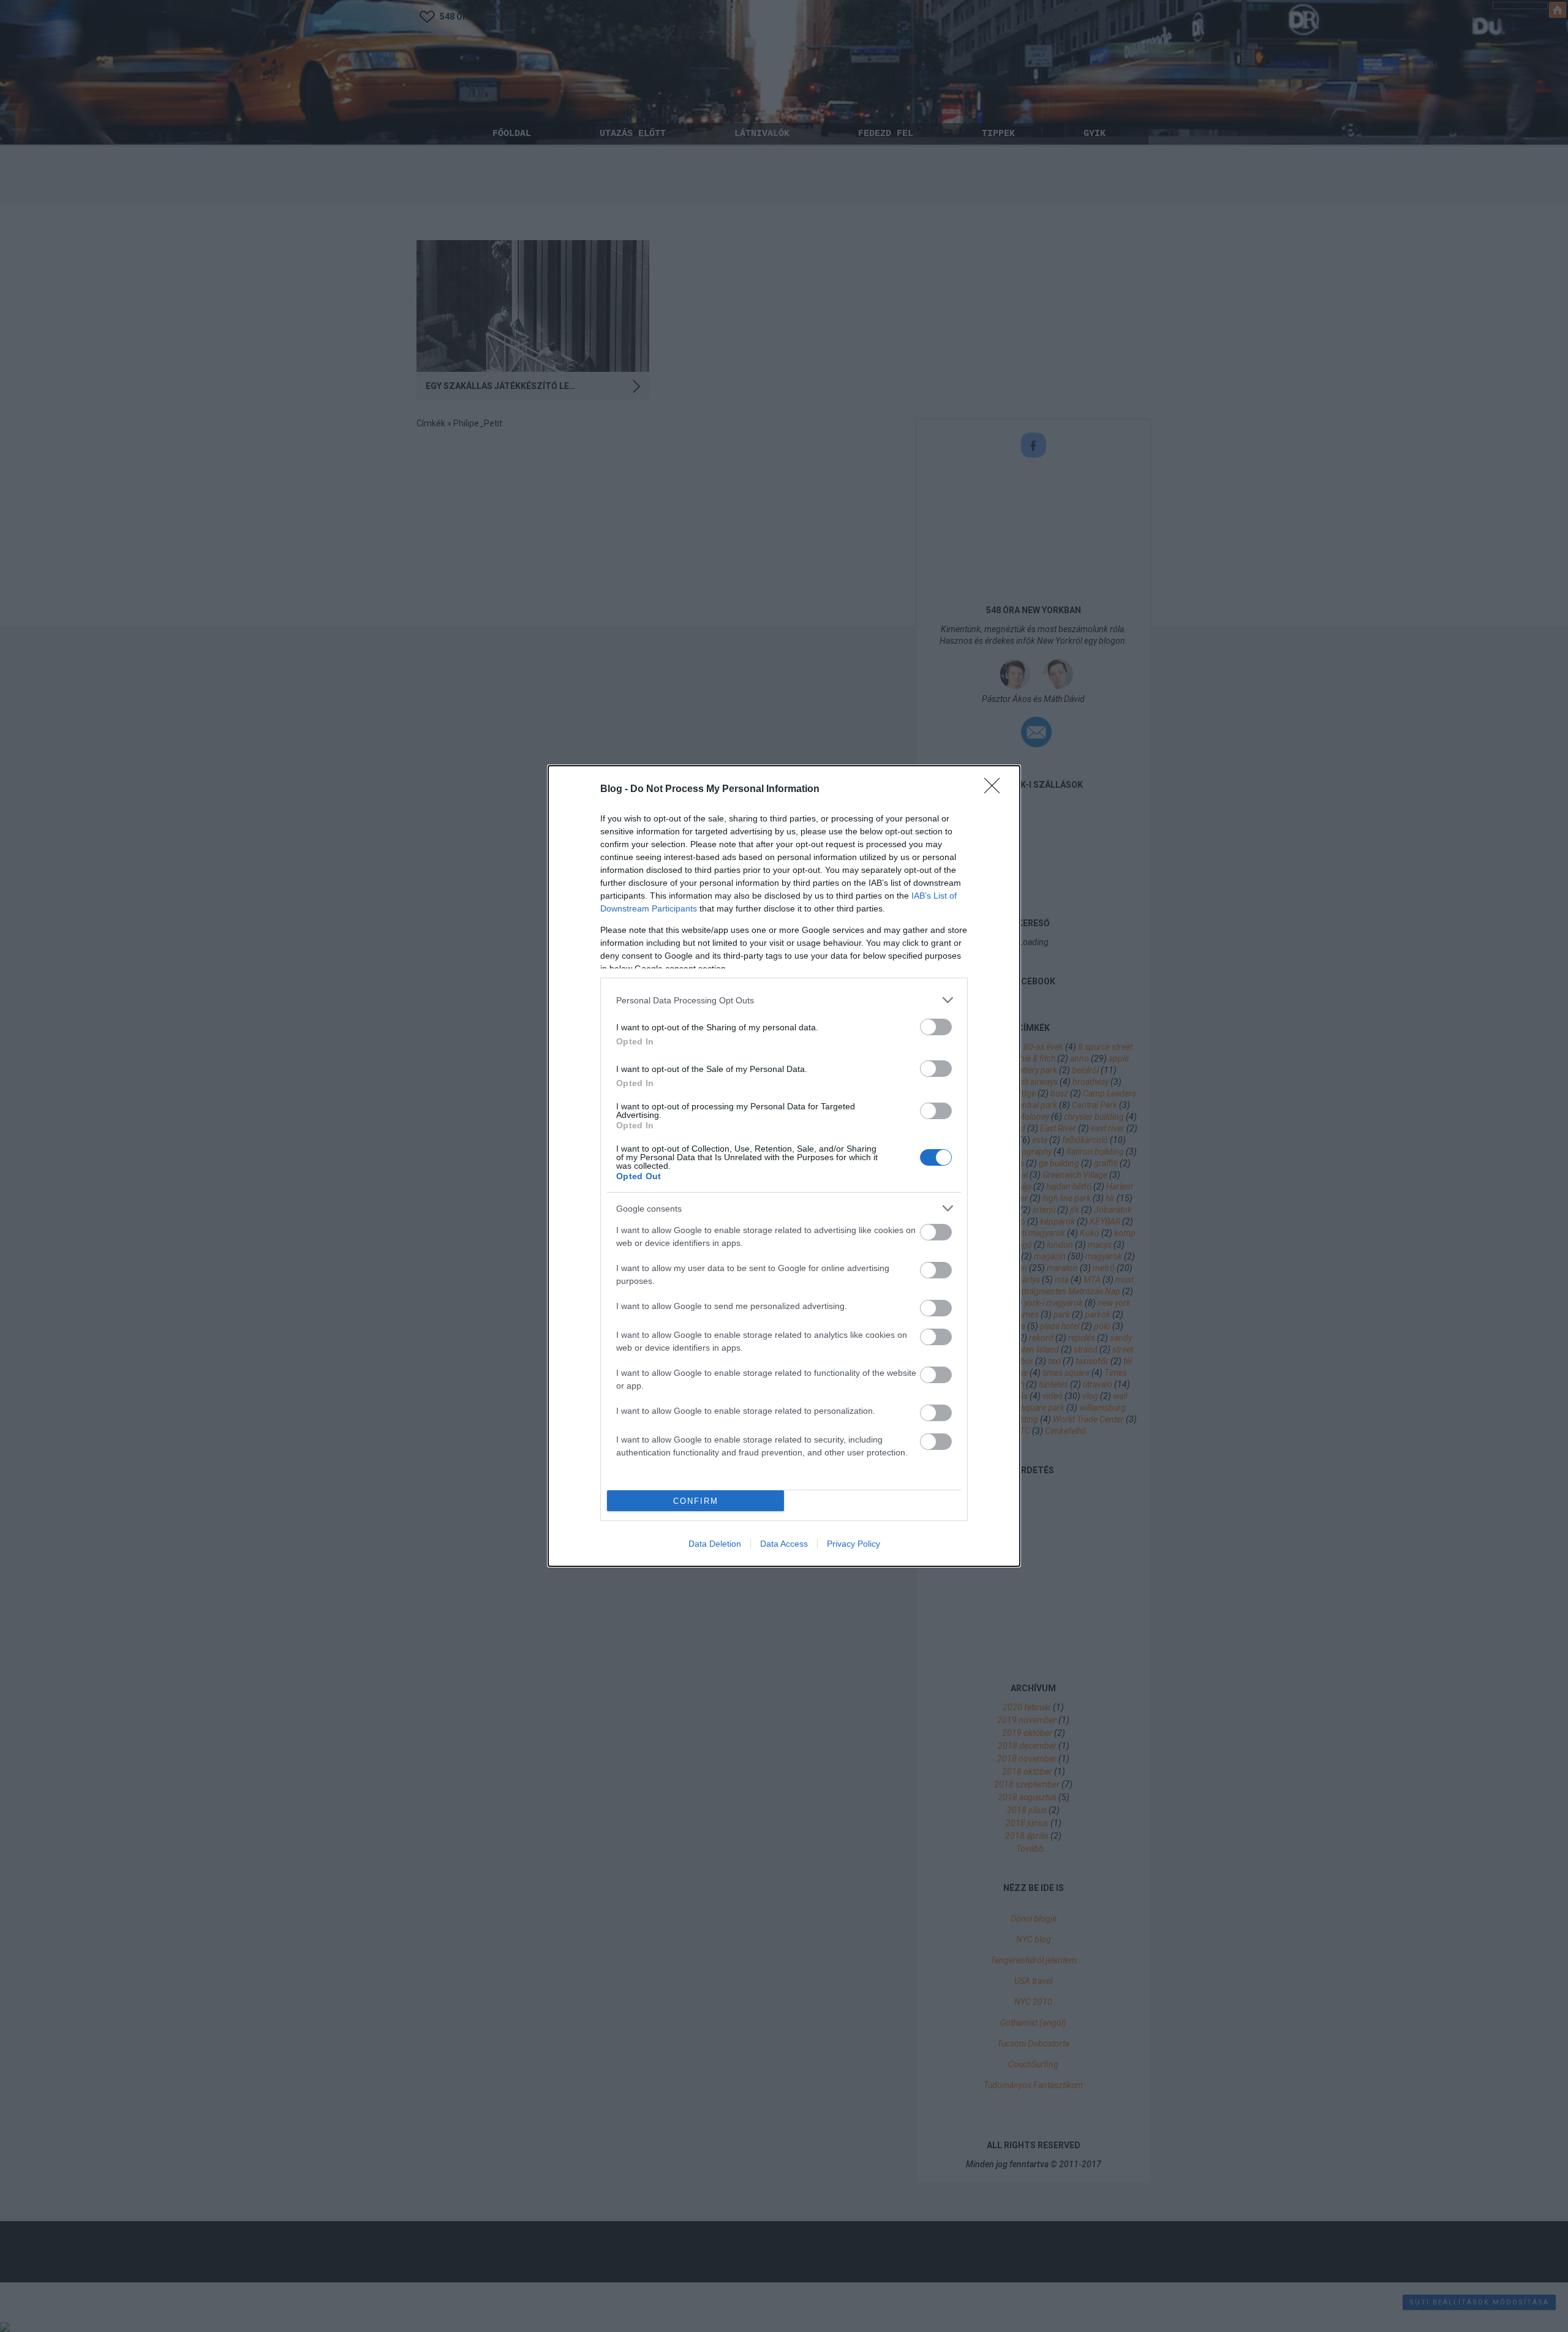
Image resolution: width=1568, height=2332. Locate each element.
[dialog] (784, 1166)
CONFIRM (696, 1501)
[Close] (996, 790)
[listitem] (784, 1000)
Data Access (784, 1544)
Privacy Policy (854, 1544)
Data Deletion (715, 1544)
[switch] (936, 1027)
